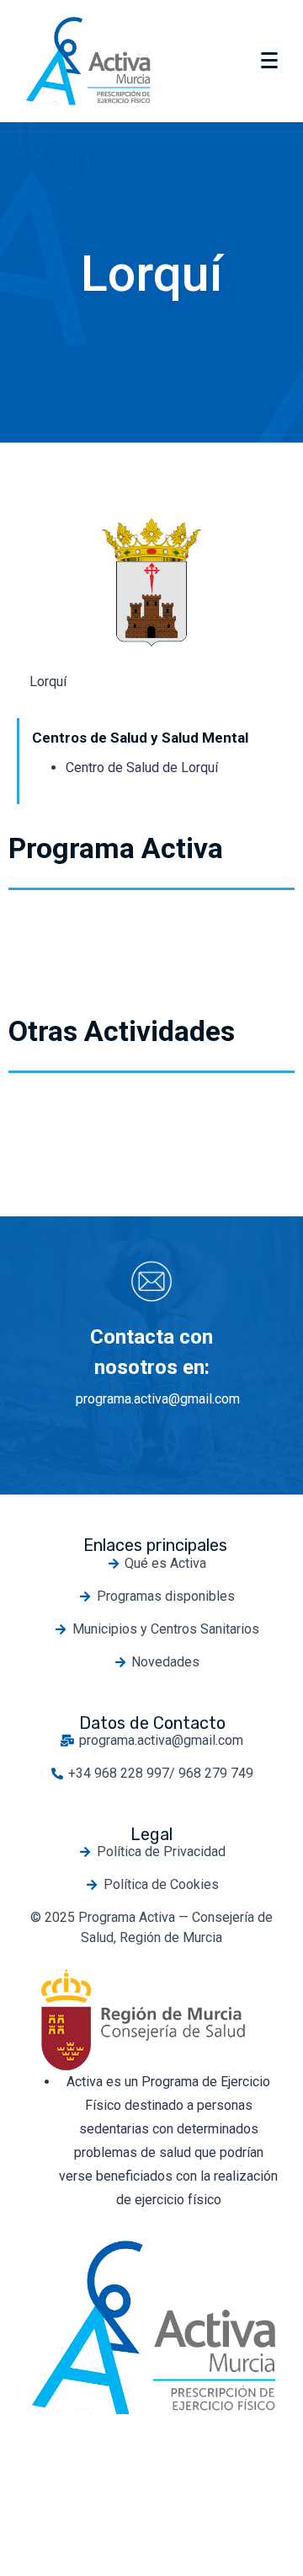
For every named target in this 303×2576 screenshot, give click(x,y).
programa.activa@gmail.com (158, 1399)
